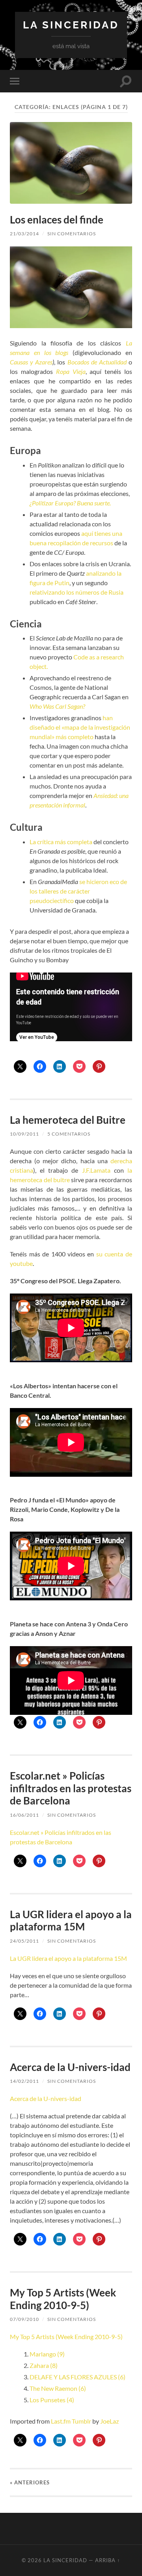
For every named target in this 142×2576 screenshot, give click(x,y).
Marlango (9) (47, 2354)
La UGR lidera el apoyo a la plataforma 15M (71, 1921)
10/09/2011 (24, 1134)
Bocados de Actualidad (98, 362)
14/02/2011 (24, 2081)
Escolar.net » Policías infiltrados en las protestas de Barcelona (71, 1788)
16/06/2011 (24, 1815)
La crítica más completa (61, 842)
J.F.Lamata (94, 1170)
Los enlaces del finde (57, 220)
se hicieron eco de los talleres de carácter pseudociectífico (78, 891)
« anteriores (30, 2482)
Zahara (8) (44, 2365)
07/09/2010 (24, 2319)
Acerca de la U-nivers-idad (70, 2067)
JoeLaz (109, 2421)
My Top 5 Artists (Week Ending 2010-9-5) (63, 2299)
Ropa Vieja (71, 371)
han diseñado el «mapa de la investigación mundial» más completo (80, 727)
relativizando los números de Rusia (77, 592)
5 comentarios (69, 1134)
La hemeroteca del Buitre (68, 1120)
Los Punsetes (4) (52, 2400)
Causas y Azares (31, 362)
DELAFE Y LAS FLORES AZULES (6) (78, 2377)
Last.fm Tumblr (71, 2421)
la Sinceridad (71, 25)
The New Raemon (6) (58, 2388)
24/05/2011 (24, 1941)
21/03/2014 (24, 234)
